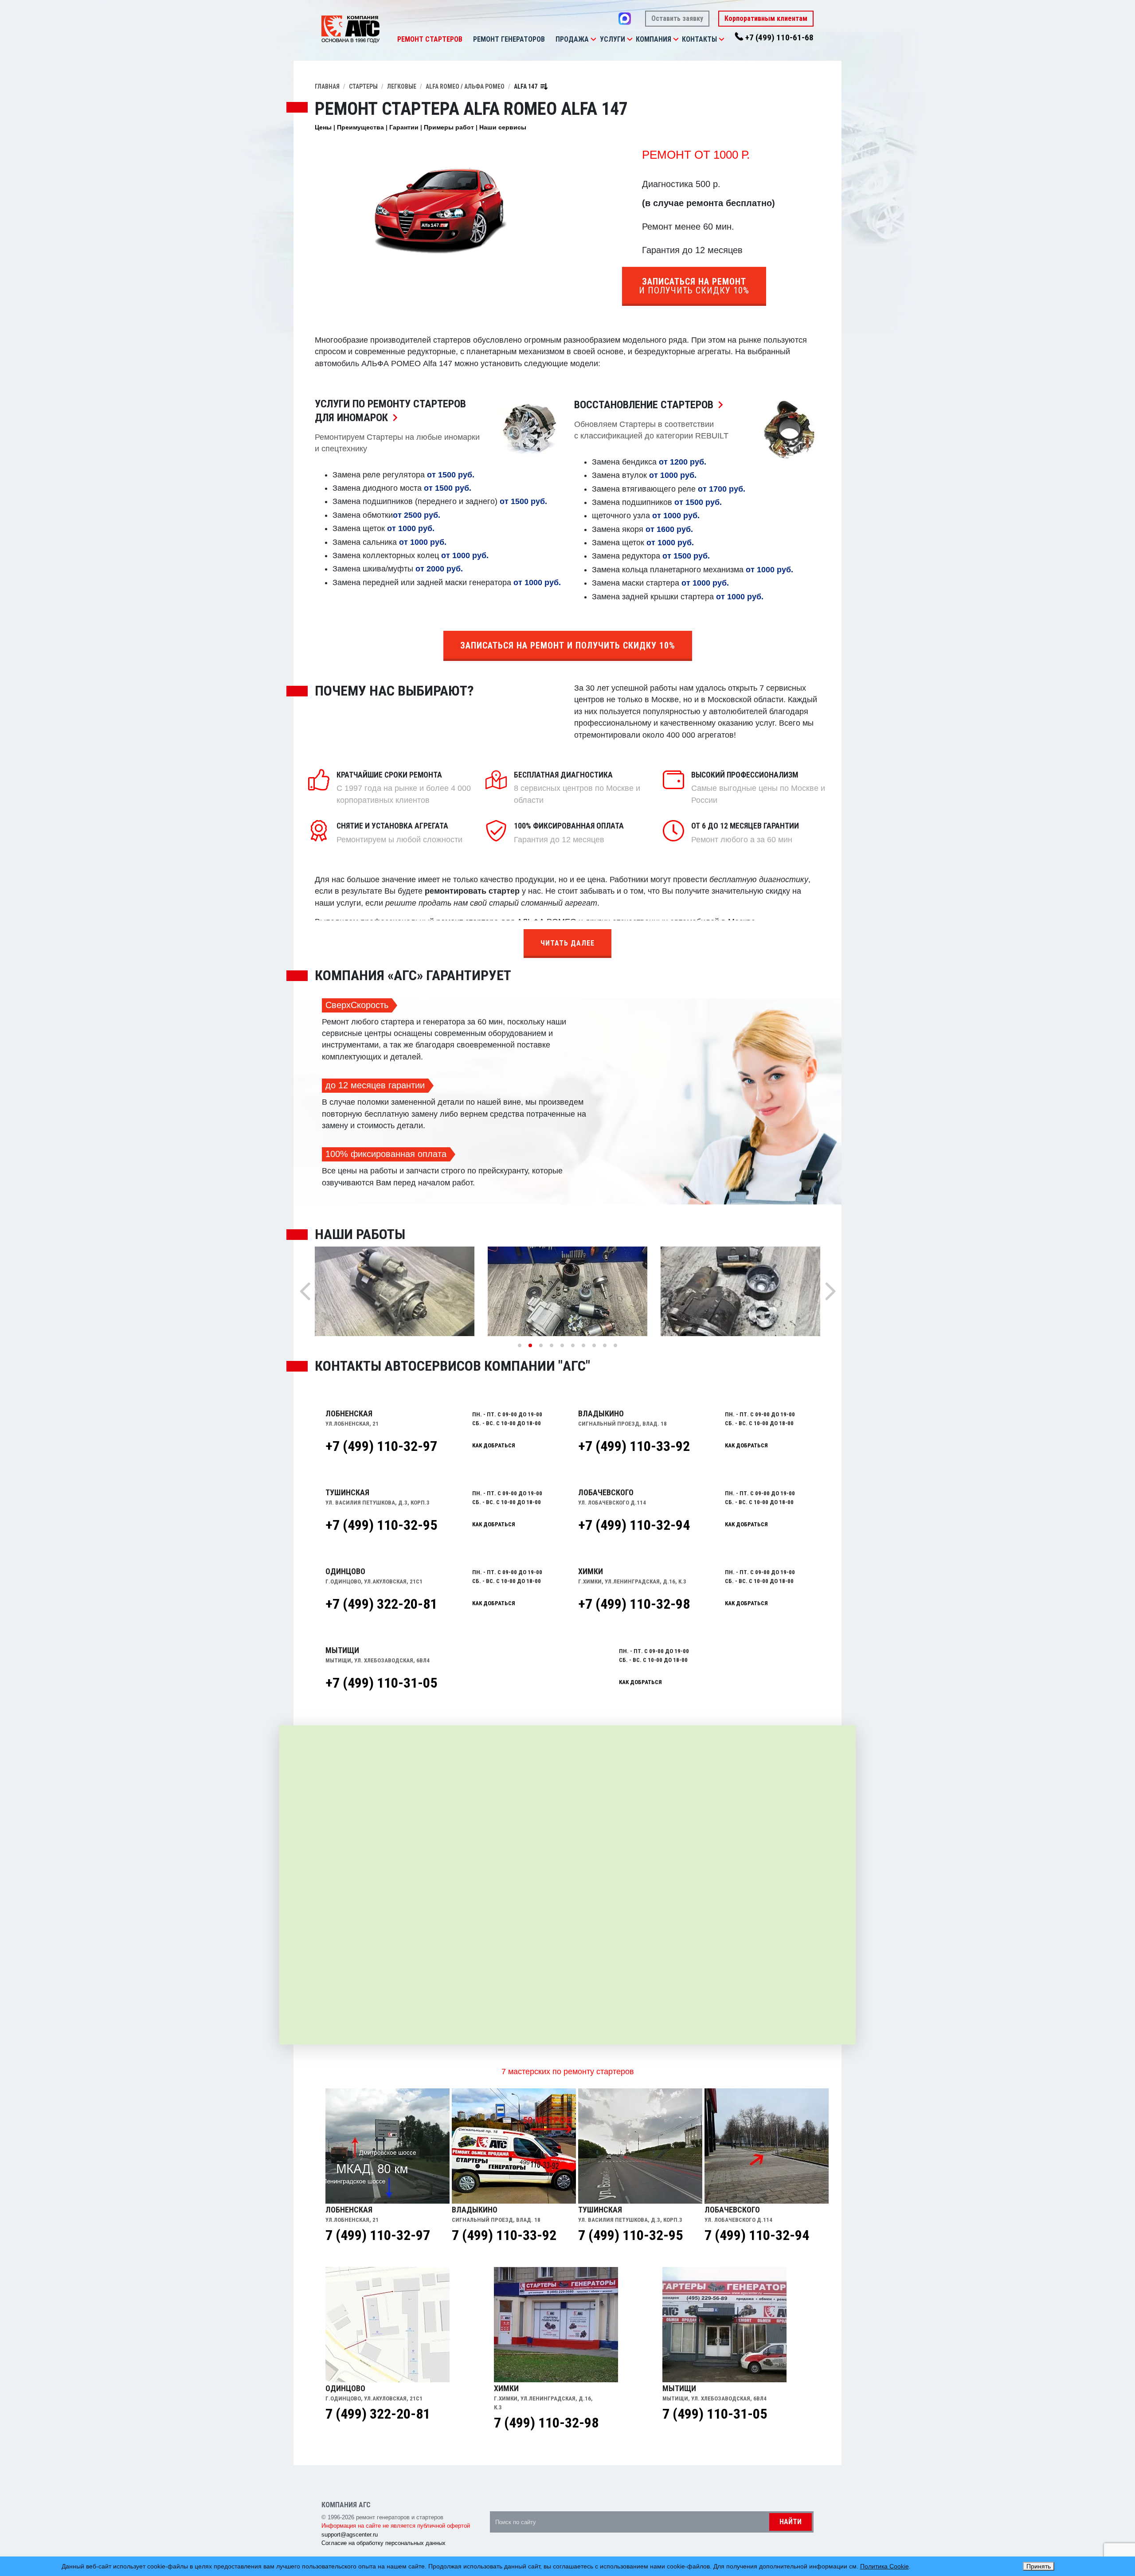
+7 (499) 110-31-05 (381, 1683)
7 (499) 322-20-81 (378, 2414)
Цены (323, 127)
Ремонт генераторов (509, 39)
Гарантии (404, 127)
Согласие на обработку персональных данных (384, 2543)
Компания (654, 39)
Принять (1039, 2566)
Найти (791, 2522)
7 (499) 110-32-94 (757, 2235)
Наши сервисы (503, 127)
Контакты (699, 39)
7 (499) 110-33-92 (504, 2235)
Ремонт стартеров (430, 39)
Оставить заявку (677, 18)
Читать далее (567, 943)
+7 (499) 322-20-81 (381, 1604)
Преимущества (360, 127)
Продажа (572, 39)
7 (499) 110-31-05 (715, 2414)
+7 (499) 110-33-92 (634, 1446)
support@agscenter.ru (350, 2535)
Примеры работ (449, 127)
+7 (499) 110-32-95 (381, 1525)
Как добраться (494, 1445)
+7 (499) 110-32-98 (634, 1604)
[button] (593, 39)
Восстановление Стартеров (651, 405)
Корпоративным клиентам (766, 18)
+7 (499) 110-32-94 (634, 1525)
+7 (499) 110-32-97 (381, 1446)
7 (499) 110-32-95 (630, 2235)
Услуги (613, 39)
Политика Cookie (885, 2566)
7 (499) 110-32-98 (546, 2423)
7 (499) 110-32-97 (378, 2235)
